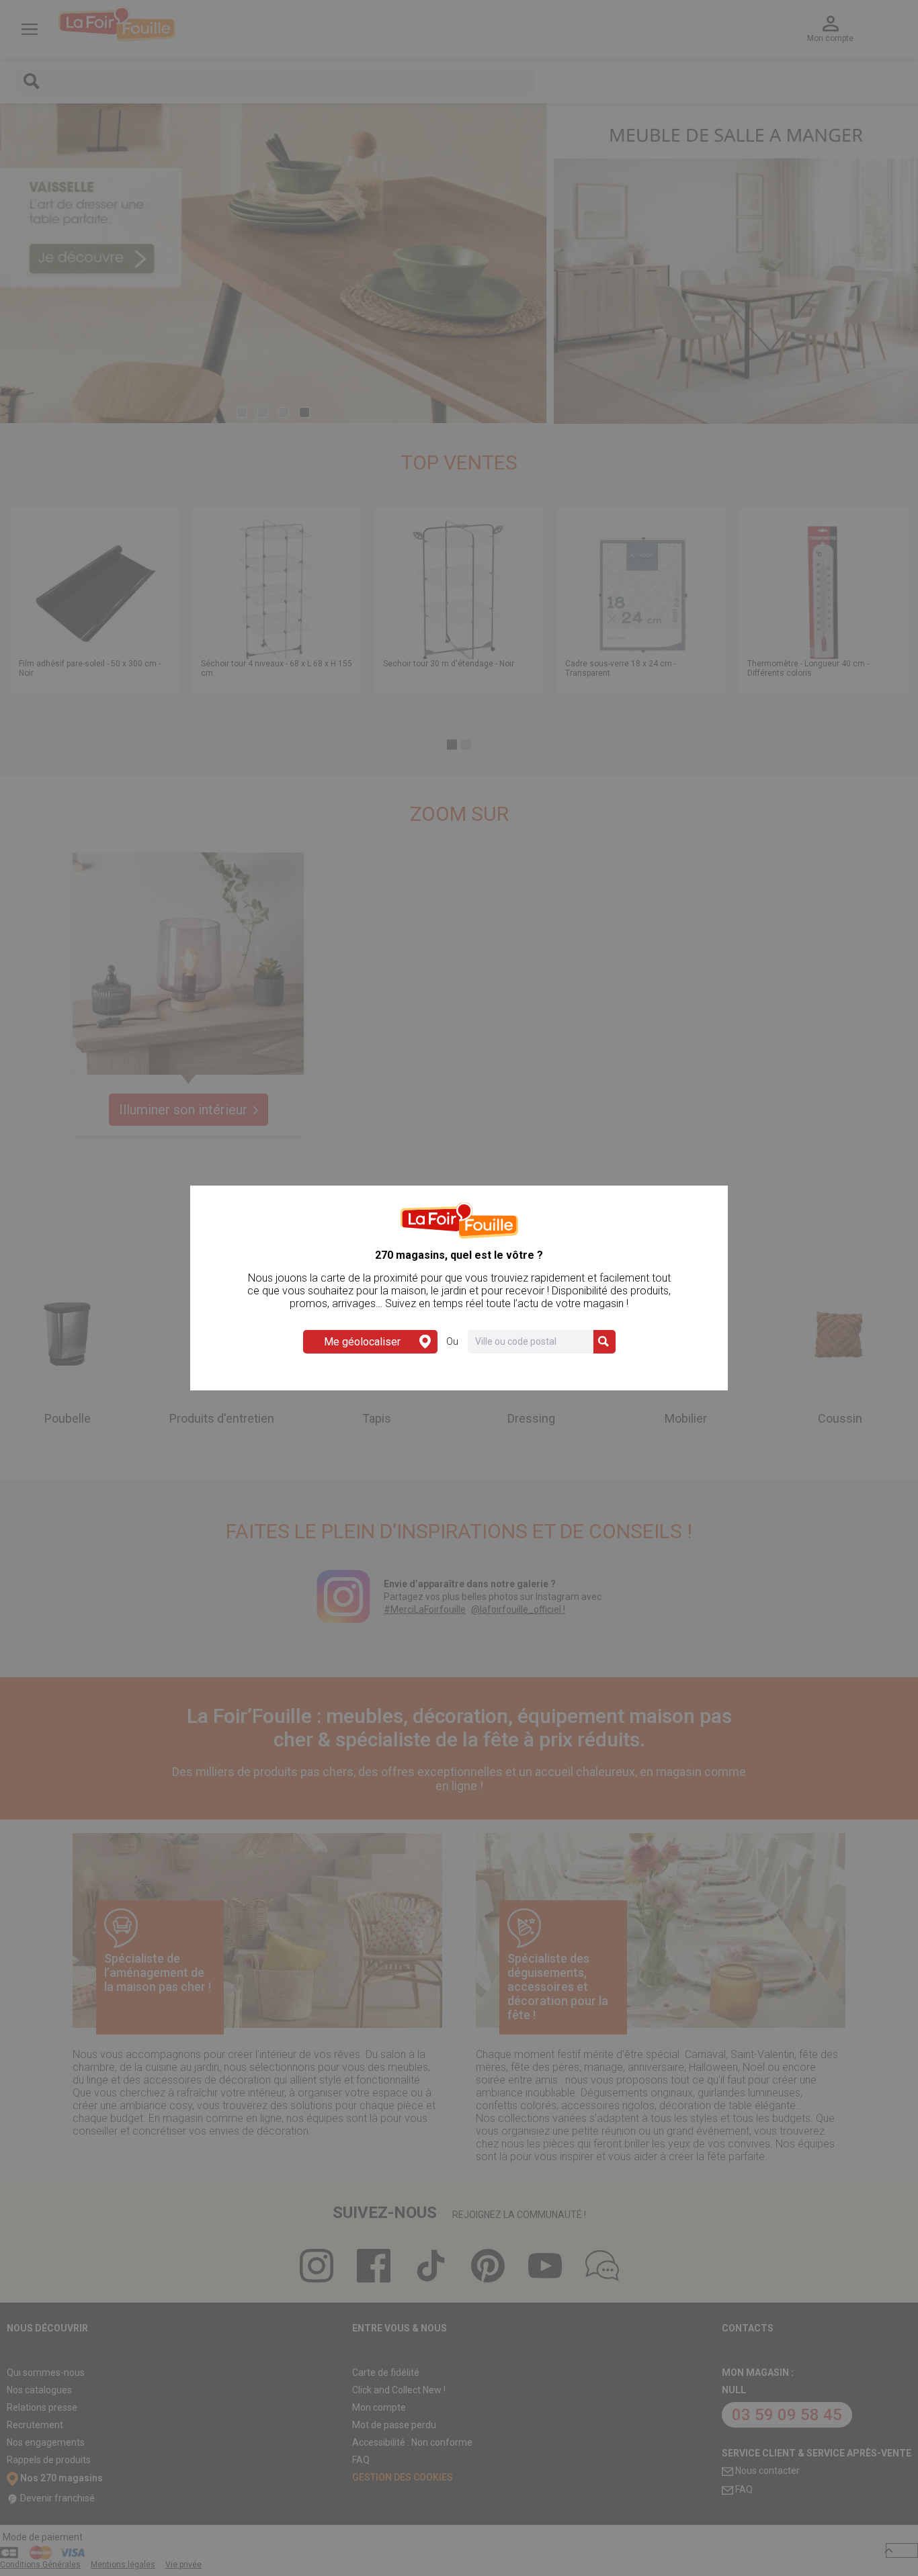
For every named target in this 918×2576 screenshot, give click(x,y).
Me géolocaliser (362, 1342)
